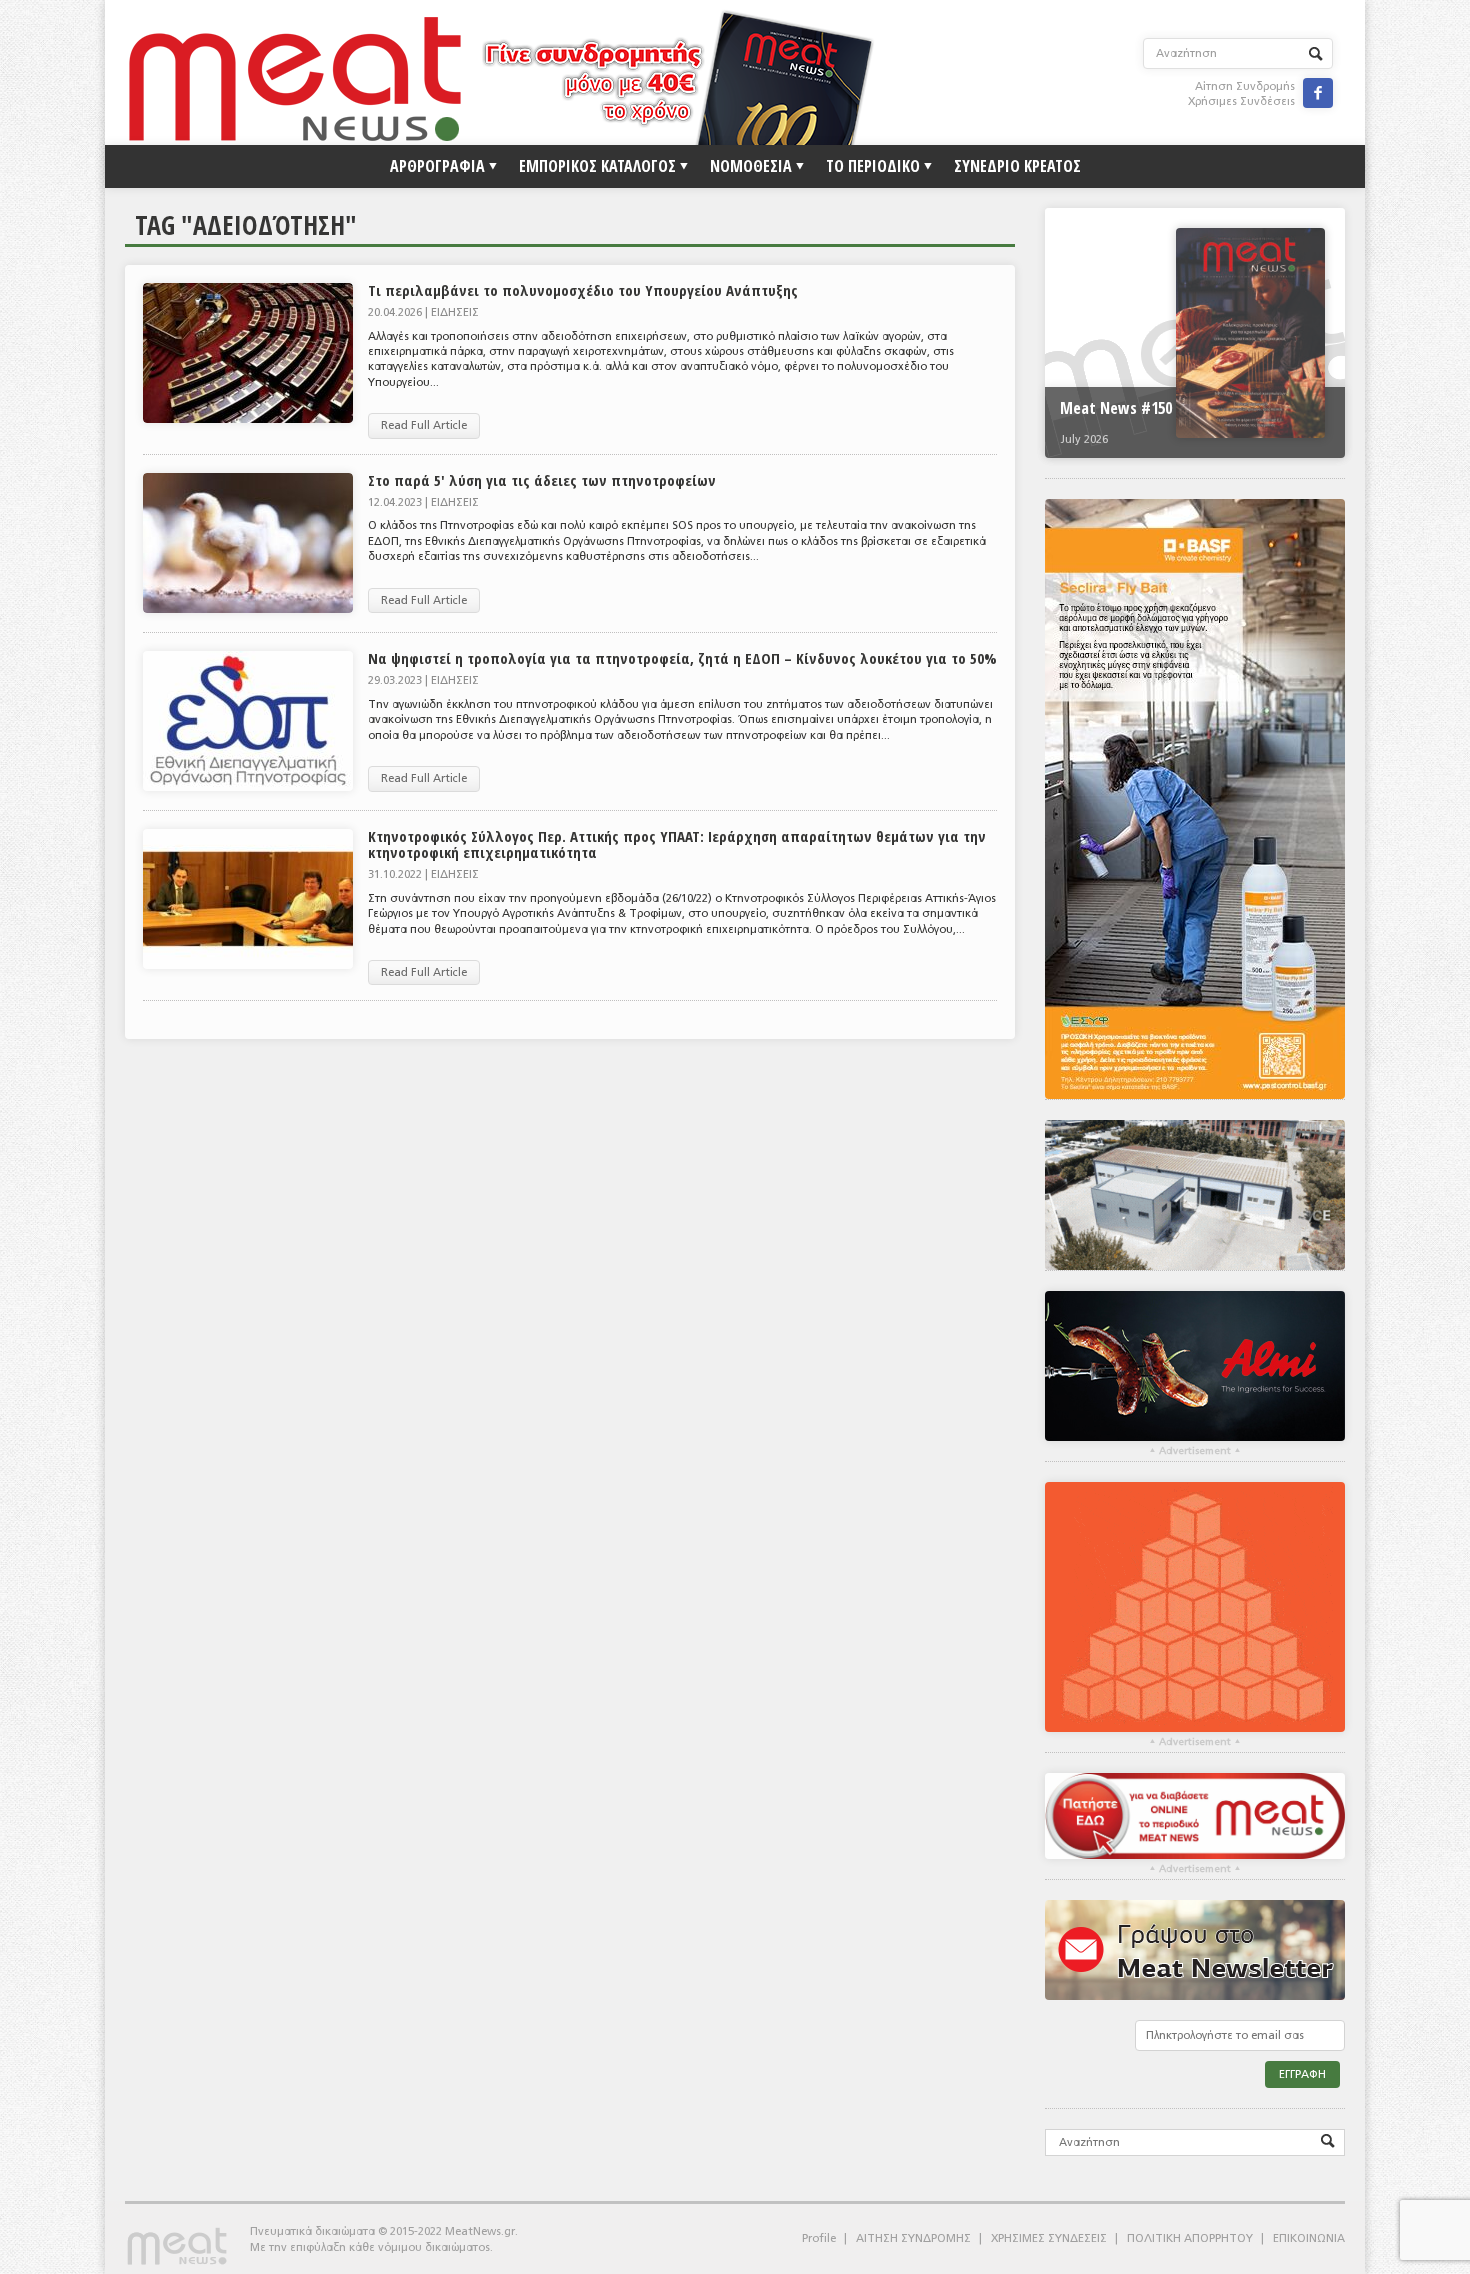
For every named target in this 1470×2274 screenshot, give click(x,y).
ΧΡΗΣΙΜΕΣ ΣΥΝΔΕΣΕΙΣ (1049, 2238)
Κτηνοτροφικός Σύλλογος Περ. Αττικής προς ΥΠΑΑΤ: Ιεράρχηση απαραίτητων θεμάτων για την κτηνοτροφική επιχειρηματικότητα (677, 843)
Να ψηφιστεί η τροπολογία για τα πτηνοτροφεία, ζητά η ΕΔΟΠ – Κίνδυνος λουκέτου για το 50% (682, 658)
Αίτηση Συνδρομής (1245, 86)
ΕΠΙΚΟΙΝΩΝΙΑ (1309, 2238)
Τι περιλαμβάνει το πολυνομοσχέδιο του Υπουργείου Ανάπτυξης (583, 290)
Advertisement (1195, 1451)
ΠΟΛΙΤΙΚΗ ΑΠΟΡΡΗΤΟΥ (1190, 2238)
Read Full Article (424, 425)
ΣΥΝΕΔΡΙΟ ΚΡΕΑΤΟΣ (1017, 166)
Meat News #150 (1116, 408)
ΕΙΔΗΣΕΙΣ (455, 312)
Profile (819, 2238)
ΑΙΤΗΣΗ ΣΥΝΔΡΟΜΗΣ (913, 2238)
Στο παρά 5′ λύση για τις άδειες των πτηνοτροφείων (542, 480)
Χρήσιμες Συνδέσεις (1241, 101)
